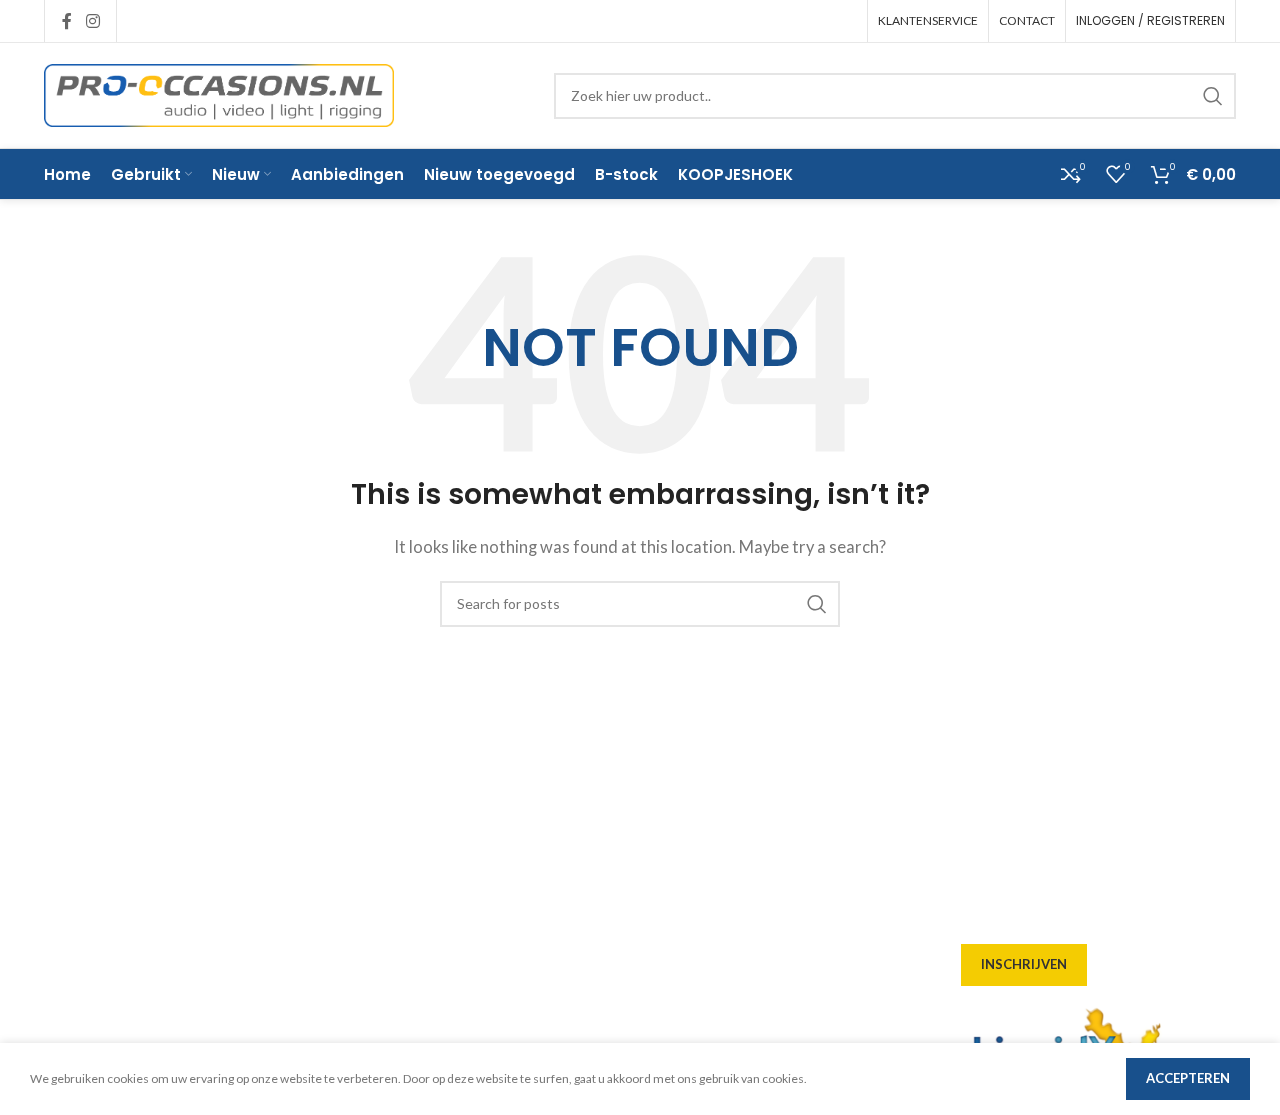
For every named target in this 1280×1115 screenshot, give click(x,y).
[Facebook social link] (67, 21)
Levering (381, 876)
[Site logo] (219, 93)
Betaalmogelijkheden (425, 984)
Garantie (381, 1020)
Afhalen (378, 912)
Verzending (391, 948)
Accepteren (1188, 1078)
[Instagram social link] (92, 21)
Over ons (381, 840)
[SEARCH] (1213, 96)
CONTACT (1027, 20)
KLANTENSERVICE (928, 20)
